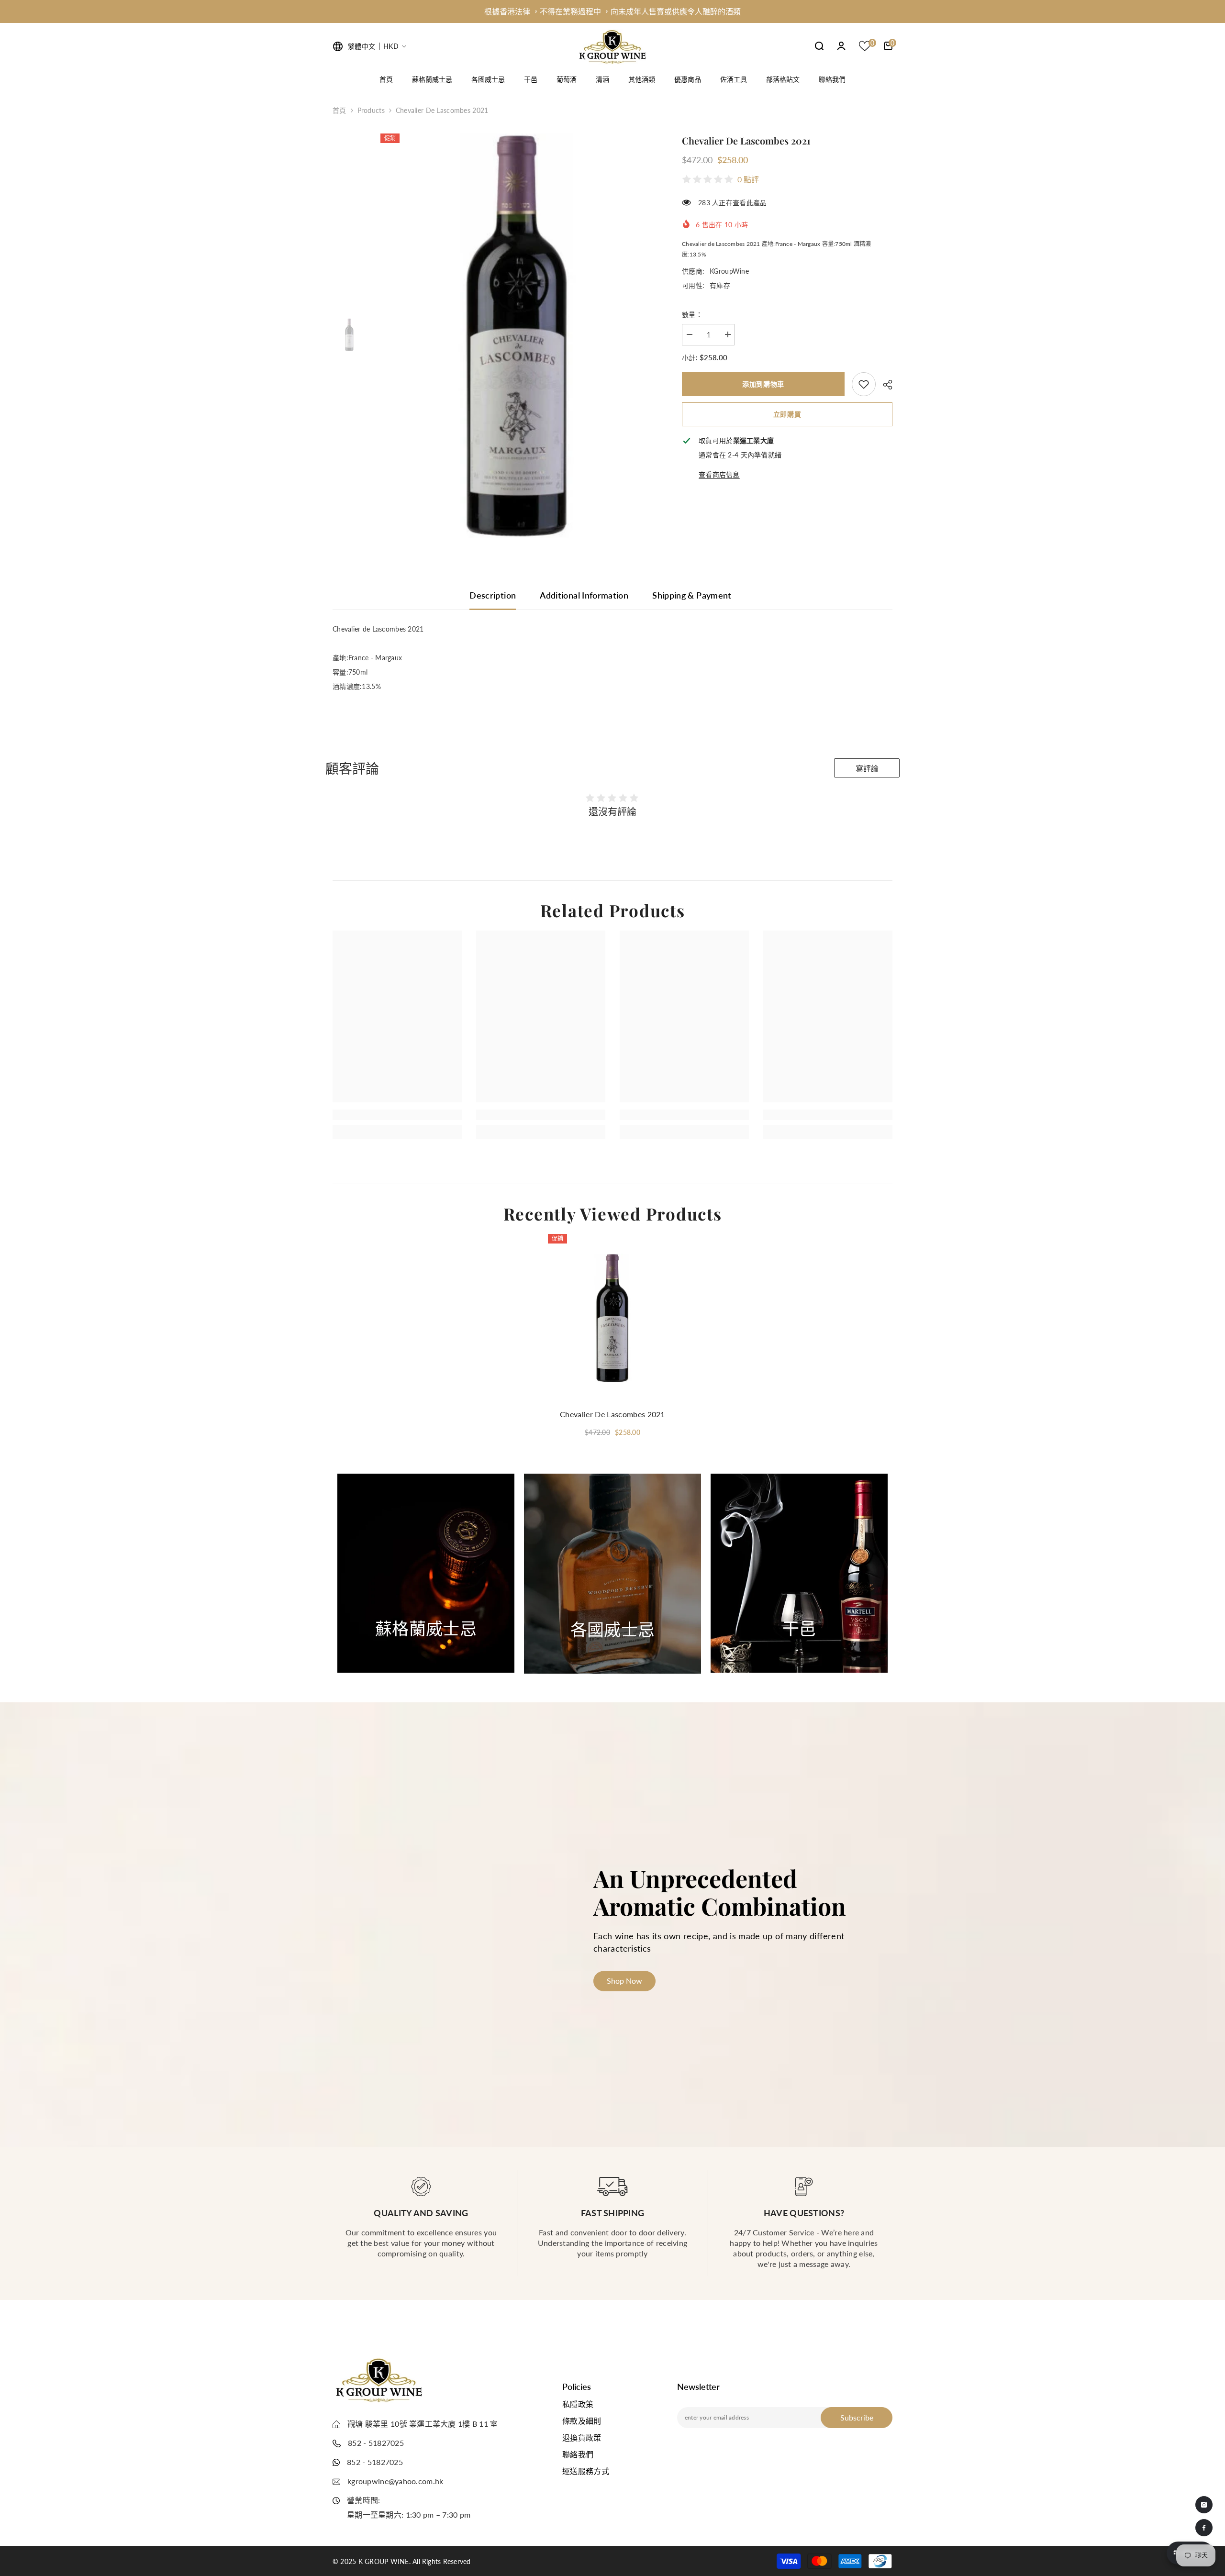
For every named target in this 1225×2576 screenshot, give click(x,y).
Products (371, 110)
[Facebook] (1204, 2528)
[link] (864, 384)
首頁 (340, 110)
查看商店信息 (719, 474)
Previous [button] (312, 1574)
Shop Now (426, 1648)
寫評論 (867, 769)
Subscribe (857, 2417)
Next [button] (903, 1574)
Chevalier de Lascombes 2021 (612, 1414)
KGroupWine (729, 271)
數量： (692, 315)
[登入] (841, 46)
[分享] (884, 385)
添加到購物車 (763, 384)
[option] (612, 11)
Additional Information (584, 595)
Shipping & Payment (692, 595)
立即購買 (787, 414)
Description (493, 595)
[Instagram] (1204, 2505)
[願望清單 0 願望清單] (865, 46)
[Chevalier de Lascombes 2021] (612, 1318)
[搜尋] (819, 46)
